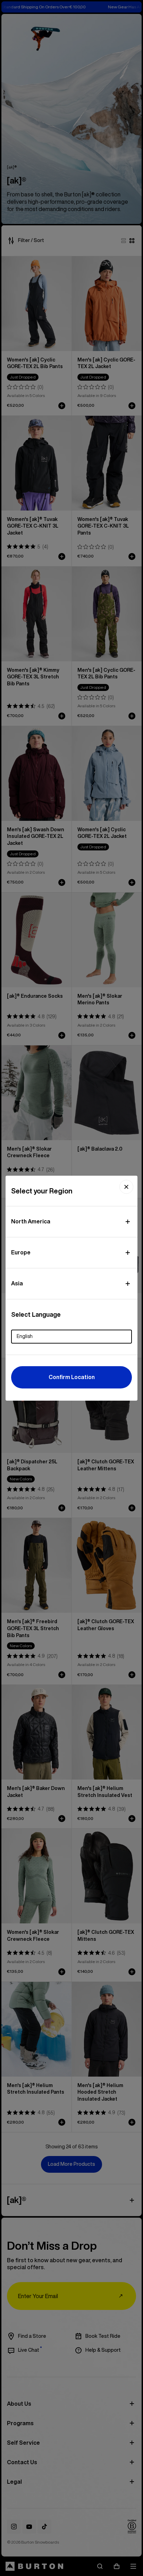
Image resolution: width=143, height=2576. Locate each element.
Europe (21, 1252)
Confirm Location (72, 1377)
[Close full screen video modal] (126, 1187)
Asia (17, 1283)
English (25, 1336)
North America (31, 1221)
